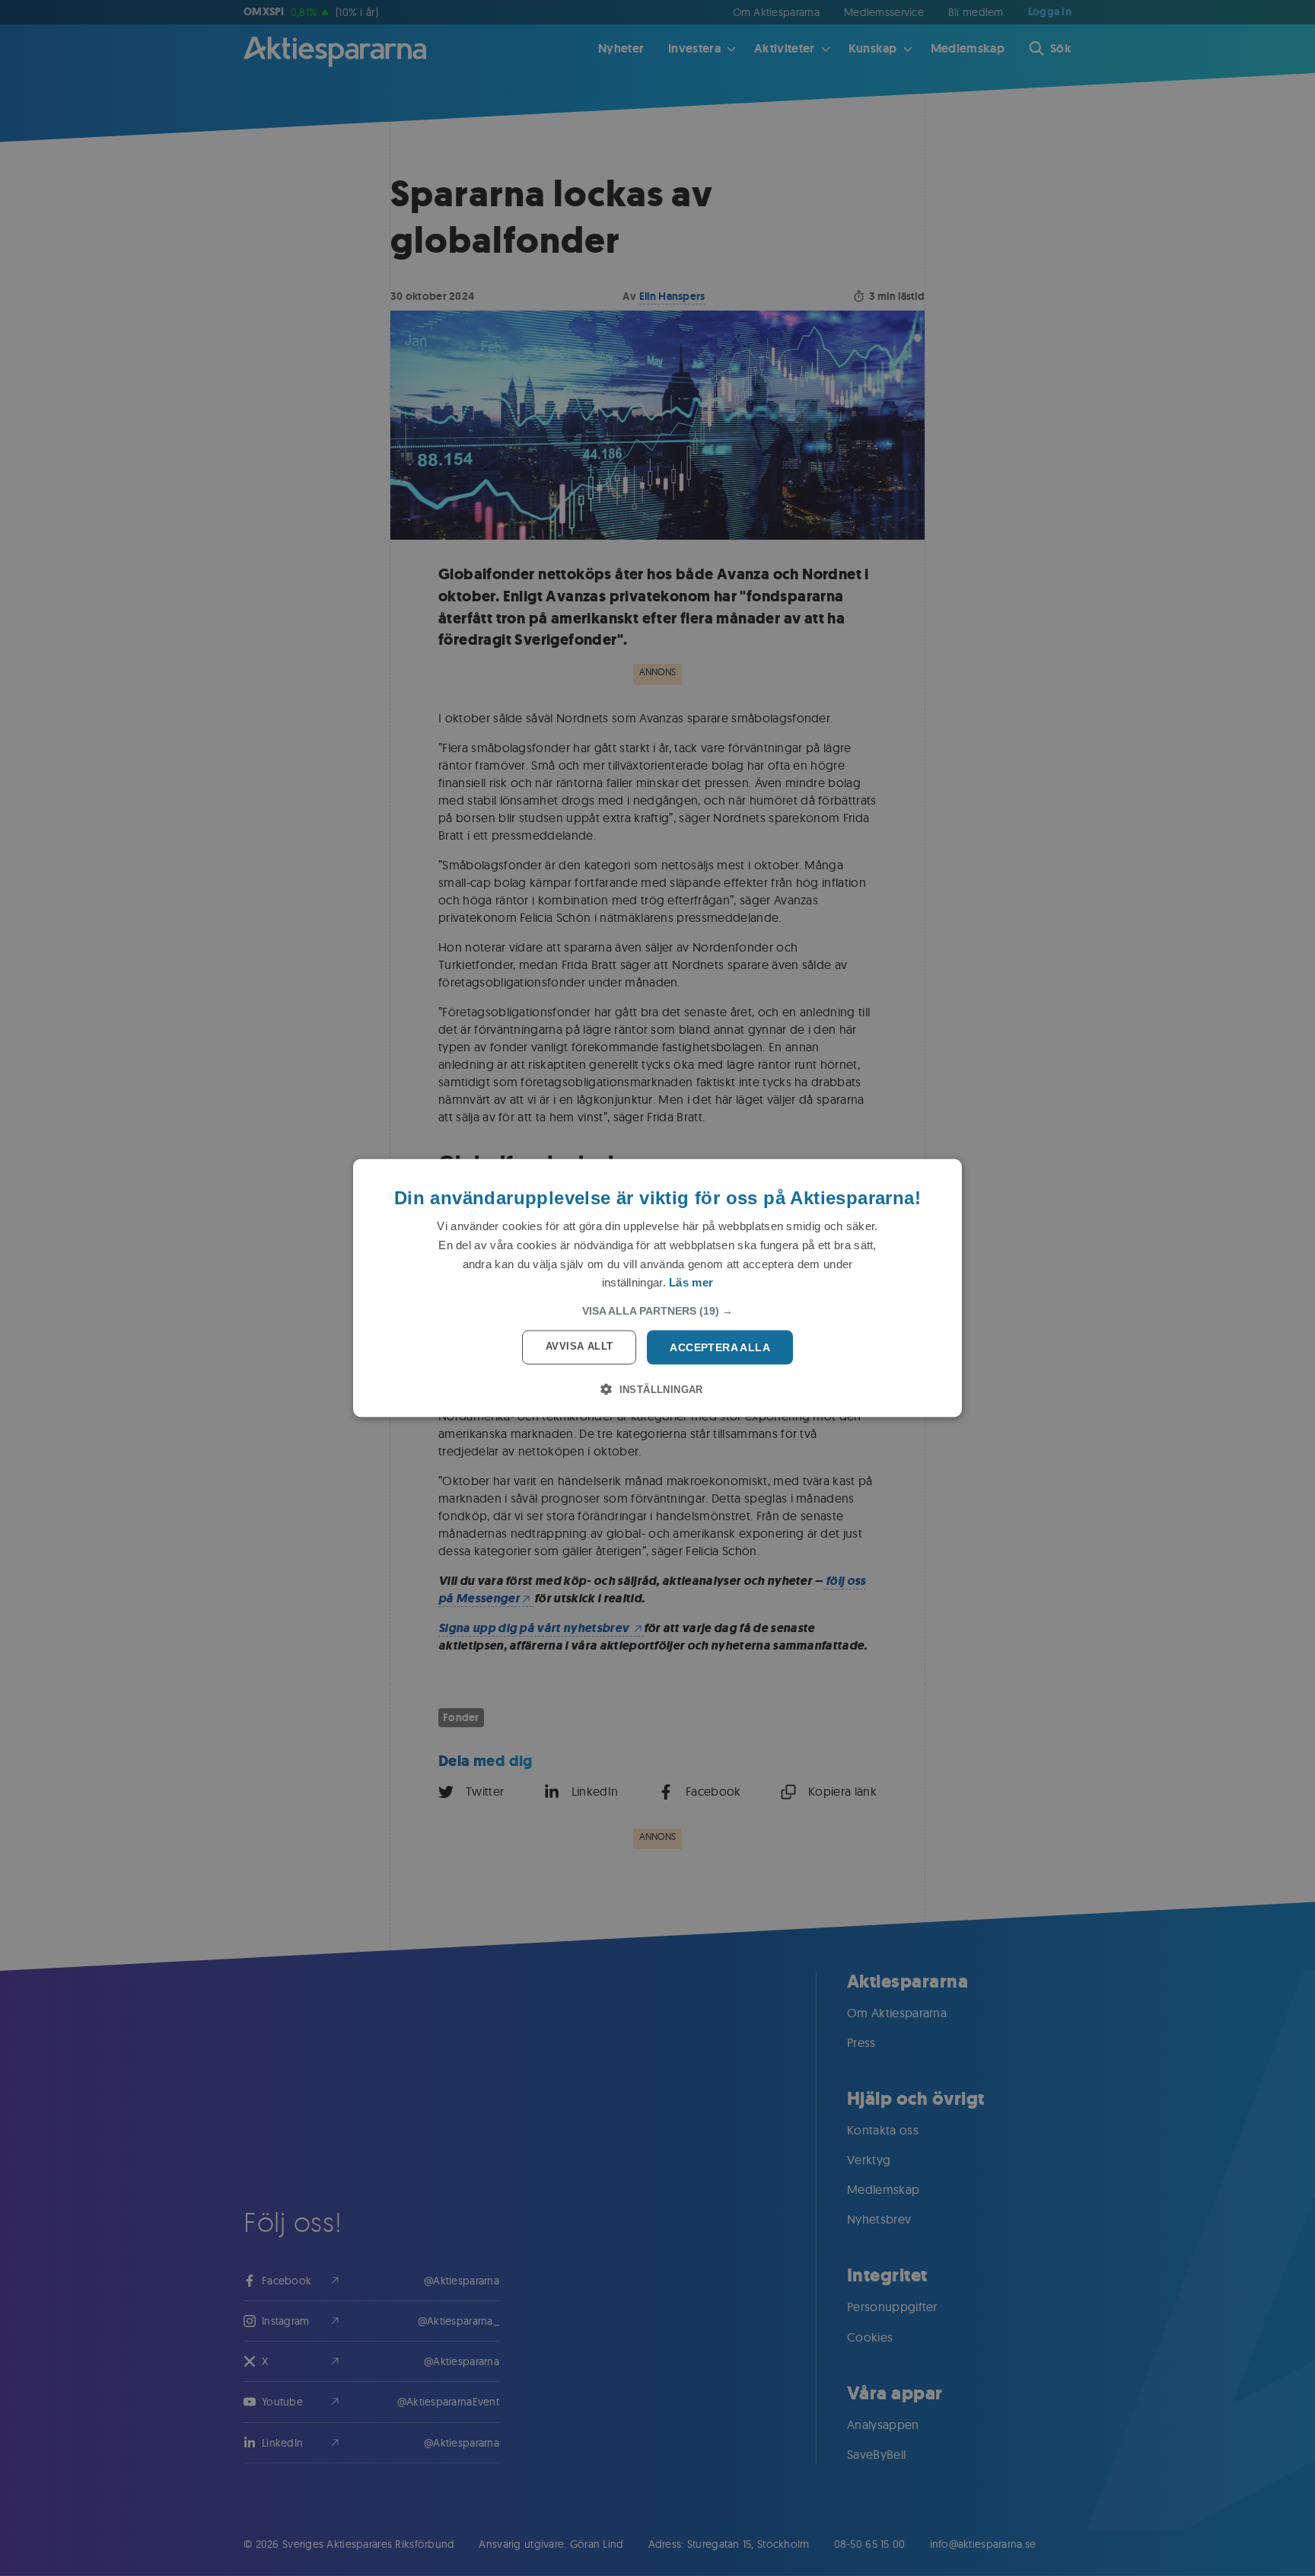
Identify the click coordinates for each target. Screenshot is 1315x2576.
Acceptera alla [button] (720, 1347)
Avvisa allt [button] (579, 1346)
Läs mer (691, 1282)
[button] (657, 1311)
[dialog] (657, 1288)
